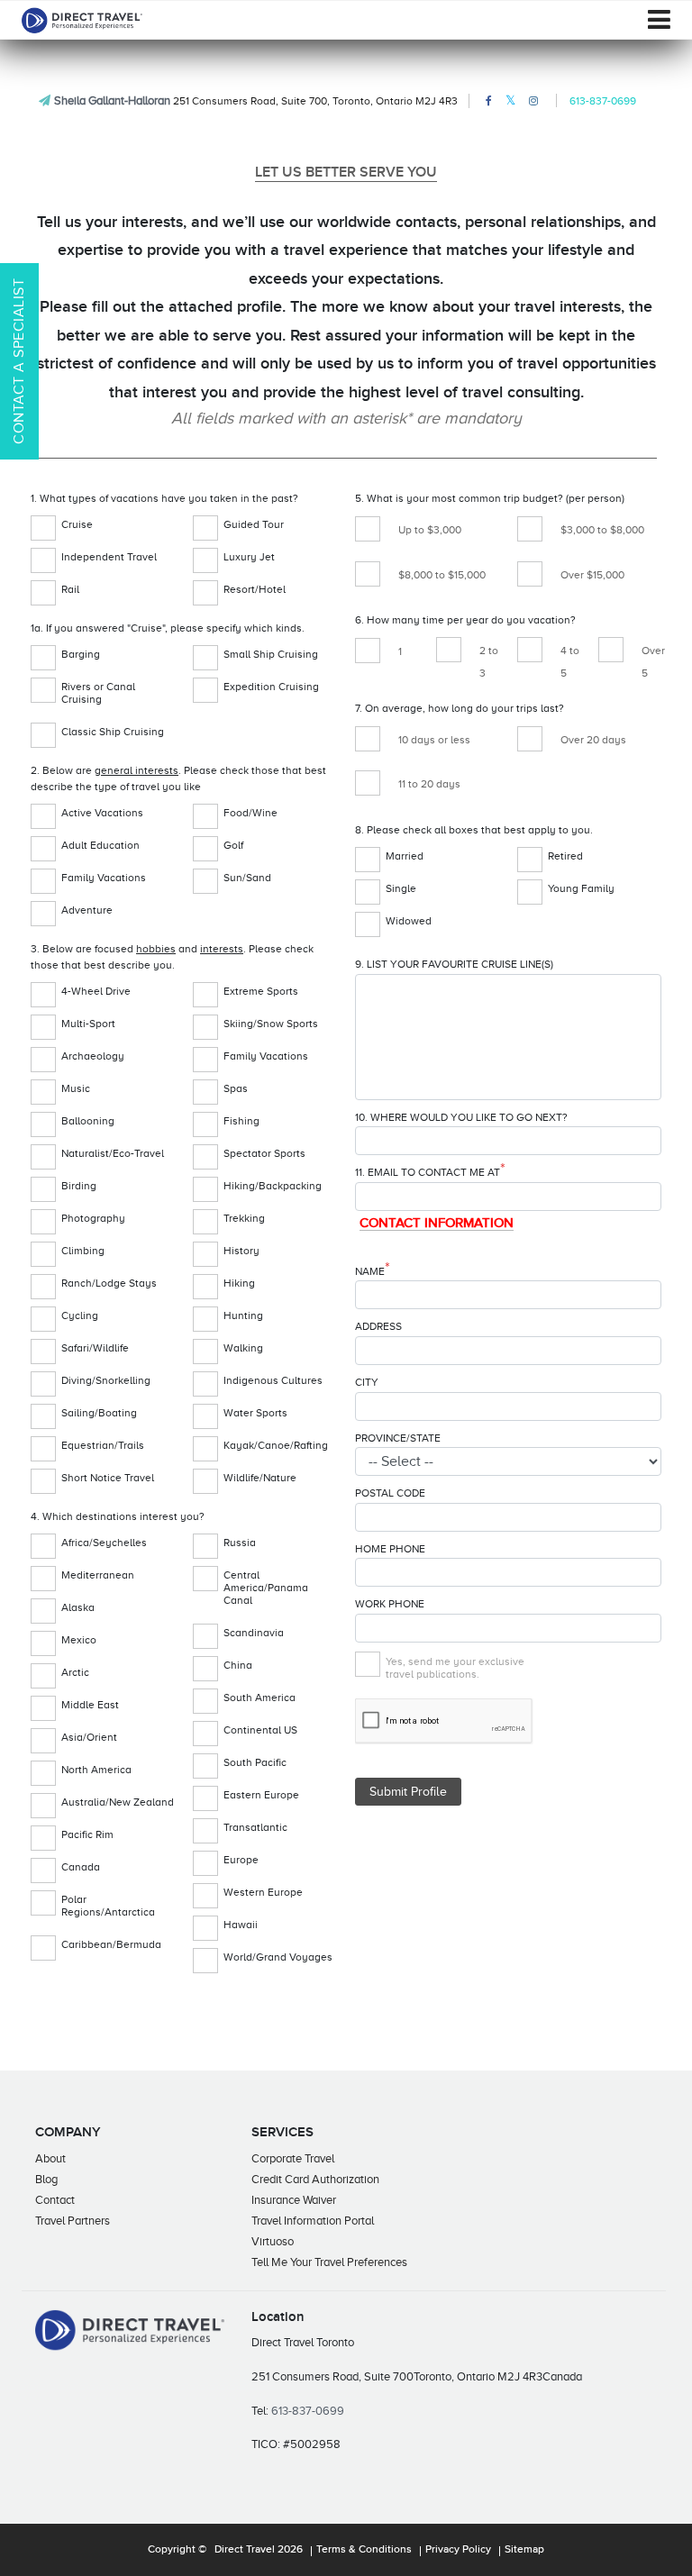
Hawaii (241, 1925)
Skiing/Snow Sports (271, 1024)
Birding (79, 1186)
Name (373, 1270)
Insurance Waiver (294, 2200)
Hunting (243, 1315)
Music (76, 1088)
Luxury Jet (249, 557)
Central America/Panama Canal (266, 1588)
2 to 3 (489, 662)
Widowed (409, 921)
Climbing (83, 1251)
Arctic (75, 1672)
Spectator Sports (264, 1153)
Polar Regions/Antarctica (108, 1906)
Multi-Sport (88, 1024)
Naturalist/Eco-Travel (113, 1153)
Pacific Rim (87, 1834)
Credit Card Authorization (315, 2179)
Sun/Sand (247, 878)
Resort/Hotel (255, 589)
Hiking (239, 1283)
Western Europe (263, 1892)
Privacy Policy (458, 2550)
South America (259, 1698)
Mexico (79, 1640)
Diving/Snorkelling (106, 1380)
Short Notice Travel (108, 1478)
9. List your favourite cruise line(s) (454, 964)
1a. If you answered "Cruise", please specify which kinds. (168, 628)
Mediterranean (98, 1575)
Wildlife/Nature (260, 1478)
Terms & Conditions (364, 2550)
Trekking (244, 1218)
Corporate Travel (293, 2158)
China (238, 1665)
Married (405, 856)
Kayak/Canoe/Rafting (276, 1445)
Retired (565, 856)
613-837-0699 (603, 101)
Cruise (77, 524)
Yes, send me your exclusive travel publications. (455, 1668)
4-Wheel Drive (96, 991)
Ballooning (88, 1121)
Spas (236, 1088)
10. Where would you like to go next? (461, 1117)
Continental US (260, 1730)
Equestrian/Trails (103, 1445)
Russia (240, 1543)
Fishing (241, 1121)
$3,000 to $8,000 (602, 530)
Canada (81, 1867)
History (241, 1251)
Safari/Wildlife (95, 1348)
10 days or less (434, 740)
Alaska (78, 1607)
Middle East (90, 1705)
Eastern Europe (261, 1795)
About (50, 2158)
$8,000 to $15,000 (442, 575)
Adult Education (100, 845)
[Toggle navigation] (659, 20)
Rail (70, 589)
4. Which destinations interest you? (118, 1516)
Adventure (87, 910)
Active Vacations (102, 813)
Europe (241, 1860)
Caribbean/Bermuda (111, 1944)
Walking (243, 1348)
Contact (55, 2200)
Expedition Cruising (271, 687)
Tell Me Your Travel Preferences (329, 2262)
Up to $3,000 (430, 530)
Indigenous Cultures (273, 1380)
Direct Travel (245, 2550)
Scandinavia (254, 1633)
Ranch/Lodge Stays (109, 1283)
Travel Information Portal (313, 2221)
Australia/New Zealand (118, 1802)
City (367, 1382)
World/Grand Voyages (278, 1957)
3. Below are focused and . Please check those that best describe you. (172, 957)
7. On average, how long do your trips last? (460, 708)
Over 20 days (593, 740)
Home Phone (390, 1549)
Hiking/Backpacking (273, 1186)
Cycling (80, 1315)
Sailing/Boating (99, 1413)
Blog (46, 2179)
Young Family (581, 888)
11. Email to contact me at (430, 1171)
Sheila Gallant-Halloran (112, 100)
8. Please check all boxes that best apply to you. (474, 830)
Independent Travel (109, 557)
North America (96, 1770)
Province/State (398, 1438)
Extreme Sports (261, 991)
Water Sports (255, 1413)
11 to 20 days (429, 784)
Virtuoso (273, 2241)
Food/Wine (250, 813)
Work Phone (390, 1604)
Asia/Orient (89, 1737)
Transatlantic (255, 1827)
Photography (93, 1218)
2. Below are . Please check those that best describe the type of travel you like (178, 778)
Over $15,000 (592, 575)
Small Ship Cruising (271, 654)
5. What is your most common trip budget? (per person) (490, 498)
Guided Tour (254, 524)
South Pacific (255, 1762)
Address (378, 1326)
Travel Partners (73, 2221)
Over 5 (653, 662)
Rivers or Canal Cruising (98, 693)
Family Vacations (104, 878)
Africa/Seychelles (104, 1543)
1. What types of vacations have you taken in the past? (164, 498)
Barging (81, 654)
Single (401, 888)
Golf (233, 845)
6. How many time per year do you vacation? (465, 620)
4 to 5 (570, 662)
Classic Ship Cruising (113, 732)
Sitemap (524, 2550)
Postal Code (390, 1493)
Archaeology (93, 1056)
